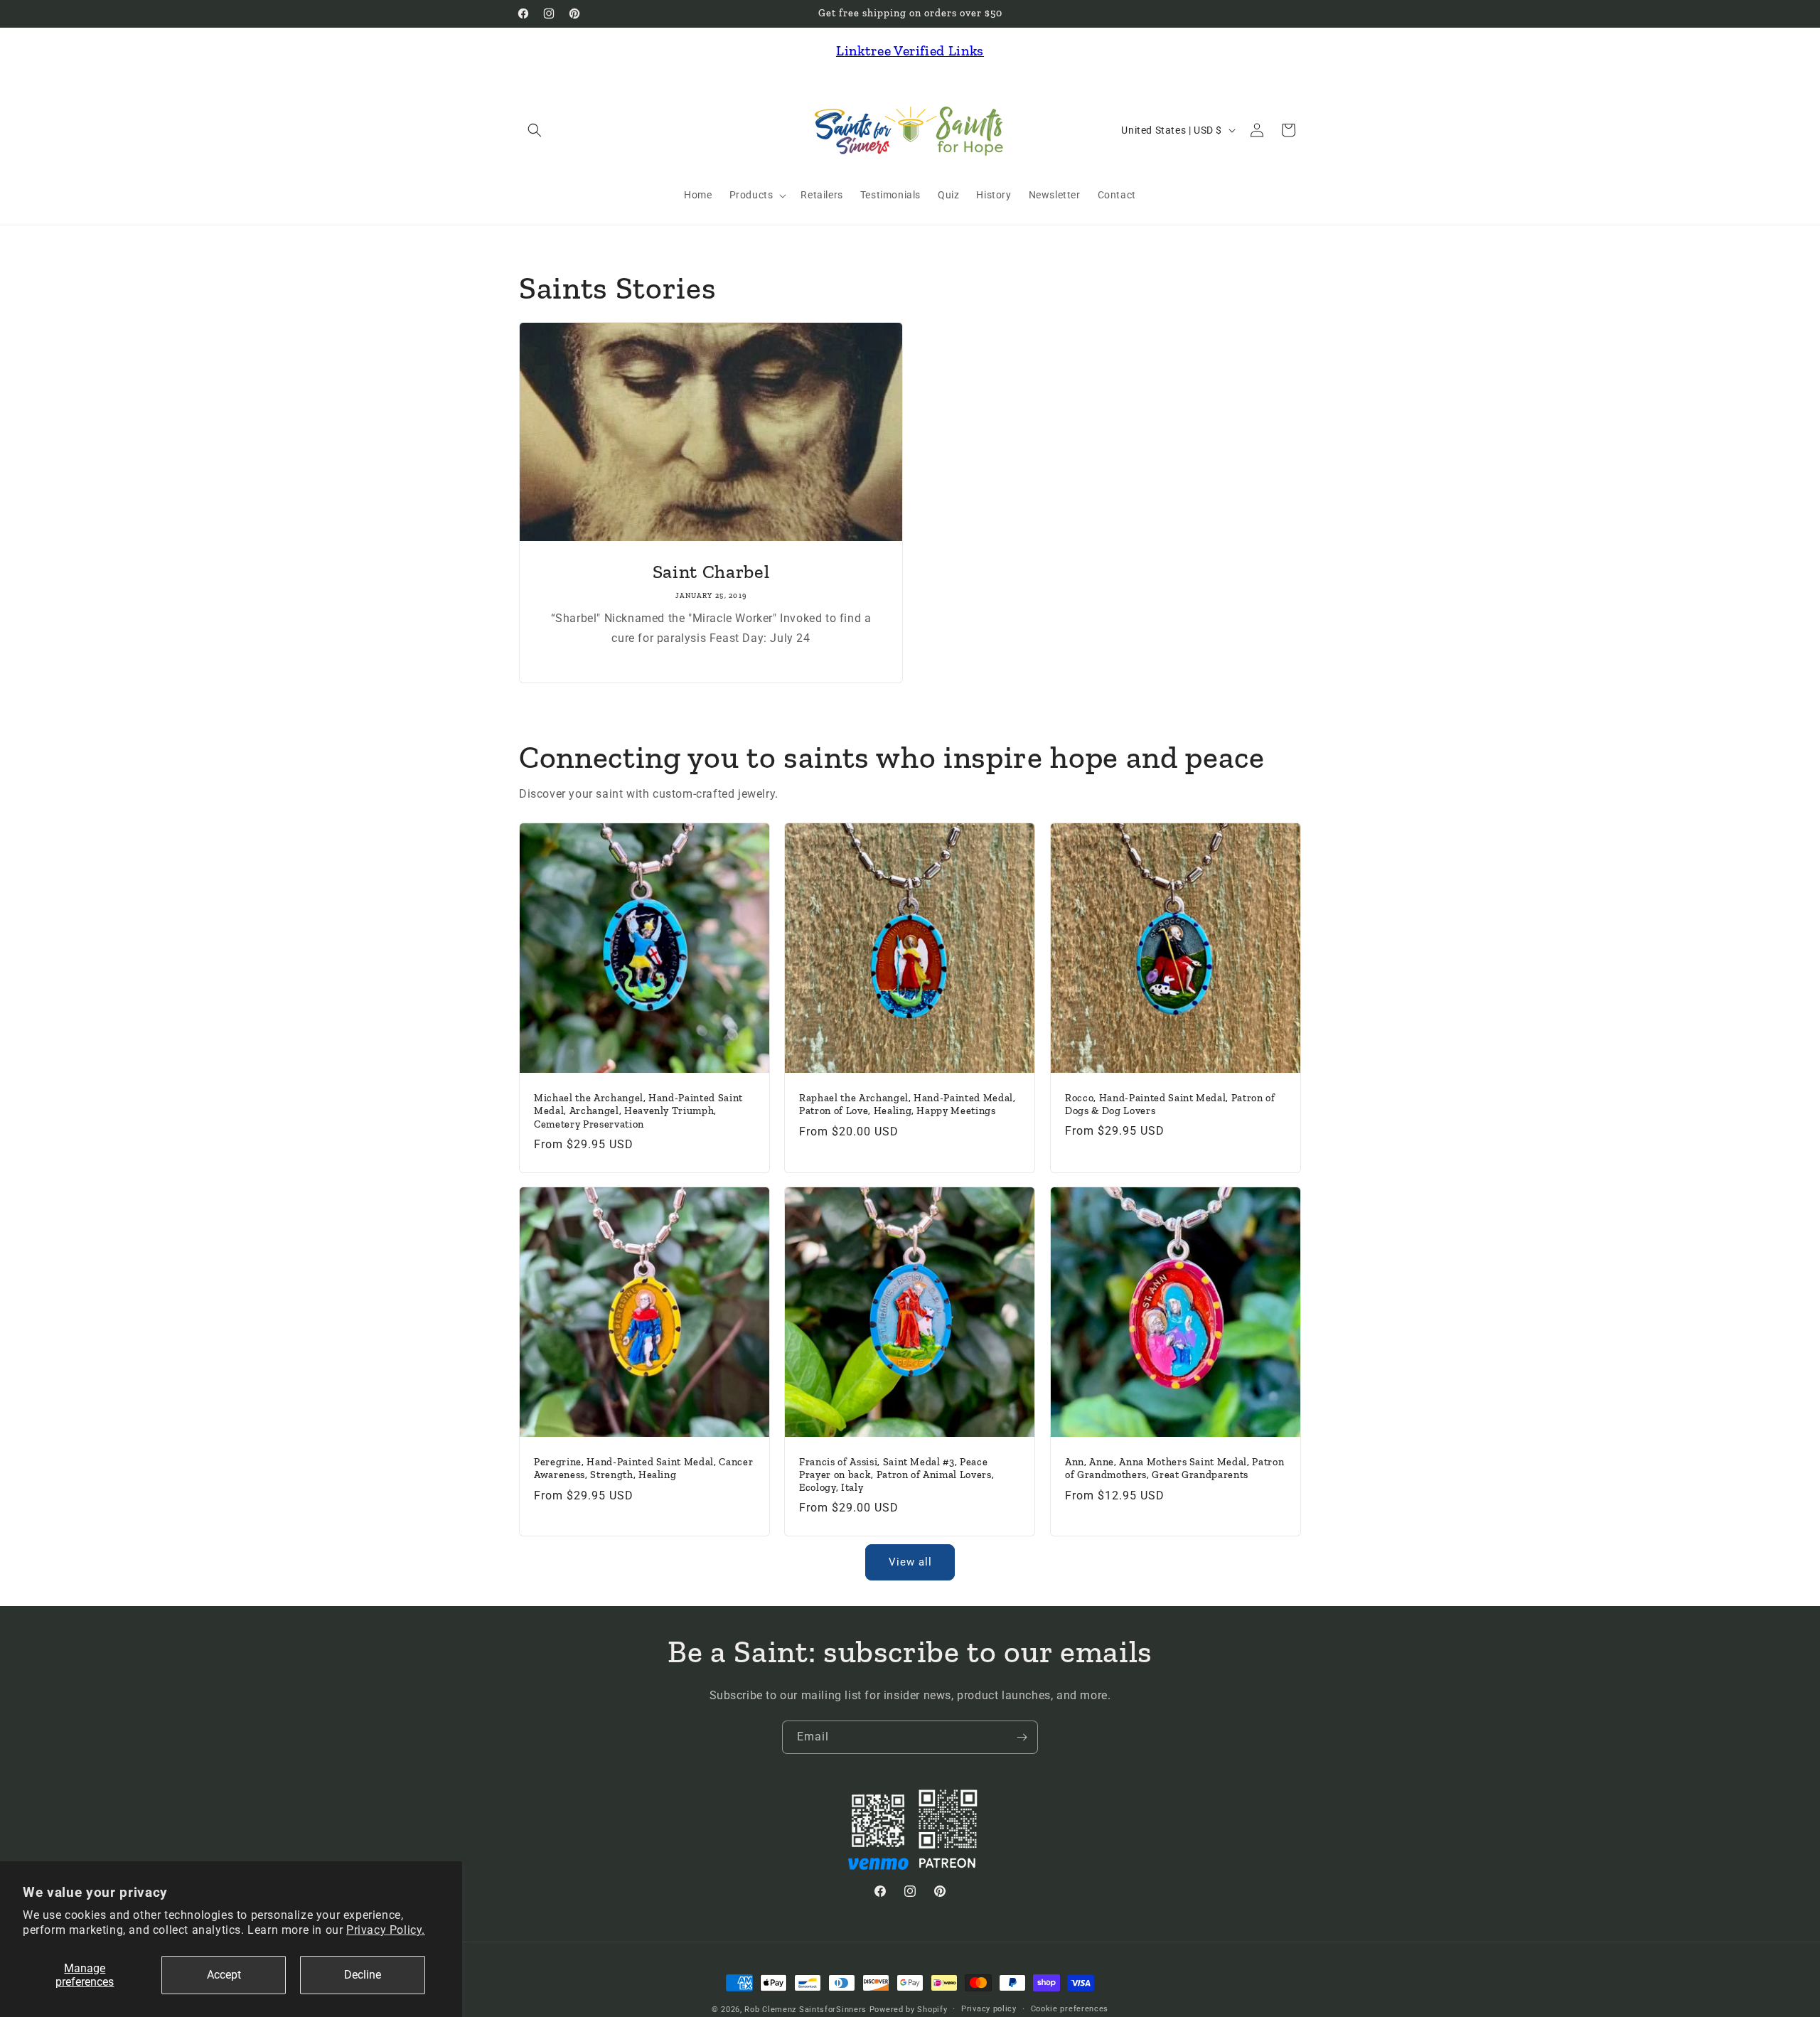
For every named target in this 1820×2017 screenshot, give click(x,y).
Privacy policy (989, 2009)
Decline (363, 1975)
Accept (224, 1975)
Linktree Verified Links (910, 50)
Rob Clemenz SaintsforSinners (805, 2010)
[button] (535, 130)
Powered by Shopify (909, 2010)
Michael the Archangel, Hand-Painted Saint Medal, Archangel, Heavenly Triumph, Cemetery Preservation (638, 1111)
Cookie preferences (1070, 2009)
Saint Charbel (711, 572)
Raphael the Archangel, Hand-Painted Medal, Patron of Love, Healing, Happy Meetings (908, 1104)
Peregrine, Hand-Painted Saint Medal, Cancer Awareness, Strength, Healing (643, 1469)
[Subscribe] (1022, 1737)
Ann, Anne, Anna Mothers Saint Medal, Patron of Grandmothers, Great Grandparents (1174, 1469)
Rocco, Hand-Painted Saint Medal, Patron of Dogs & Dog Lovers (1170, 1104)
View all (910, 1562)
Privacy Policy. (386, 1930)
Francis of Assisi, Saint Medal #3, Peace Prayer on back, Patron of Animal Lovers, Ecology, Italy (896, 1475)
